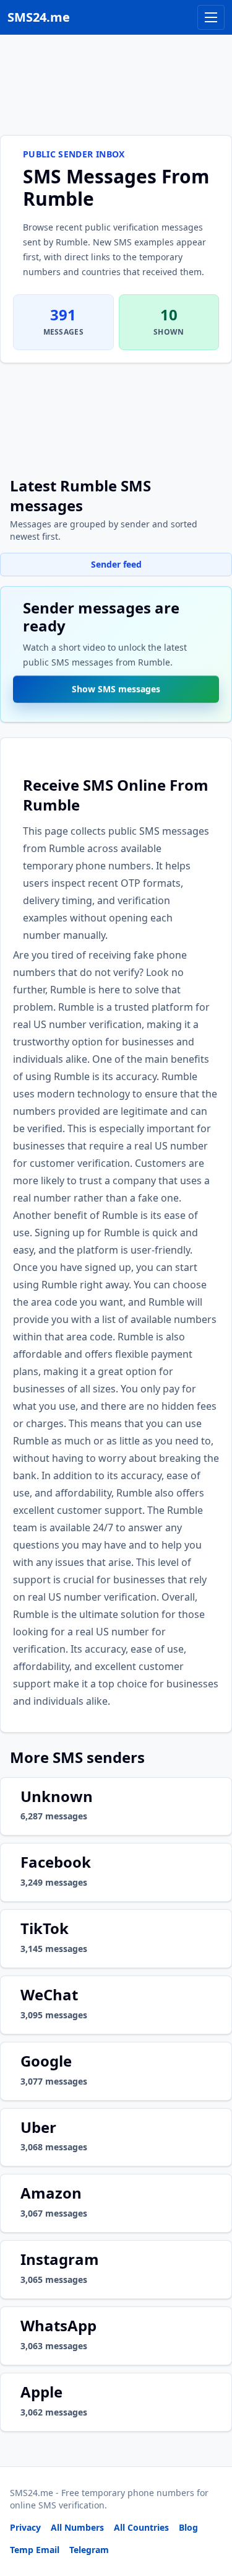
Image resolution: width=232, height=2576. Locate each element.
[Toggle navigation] (211, 17)
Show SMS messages (116, 689)
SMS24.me (39, 17)
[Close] (209, 2511)
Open (52, 2551)
